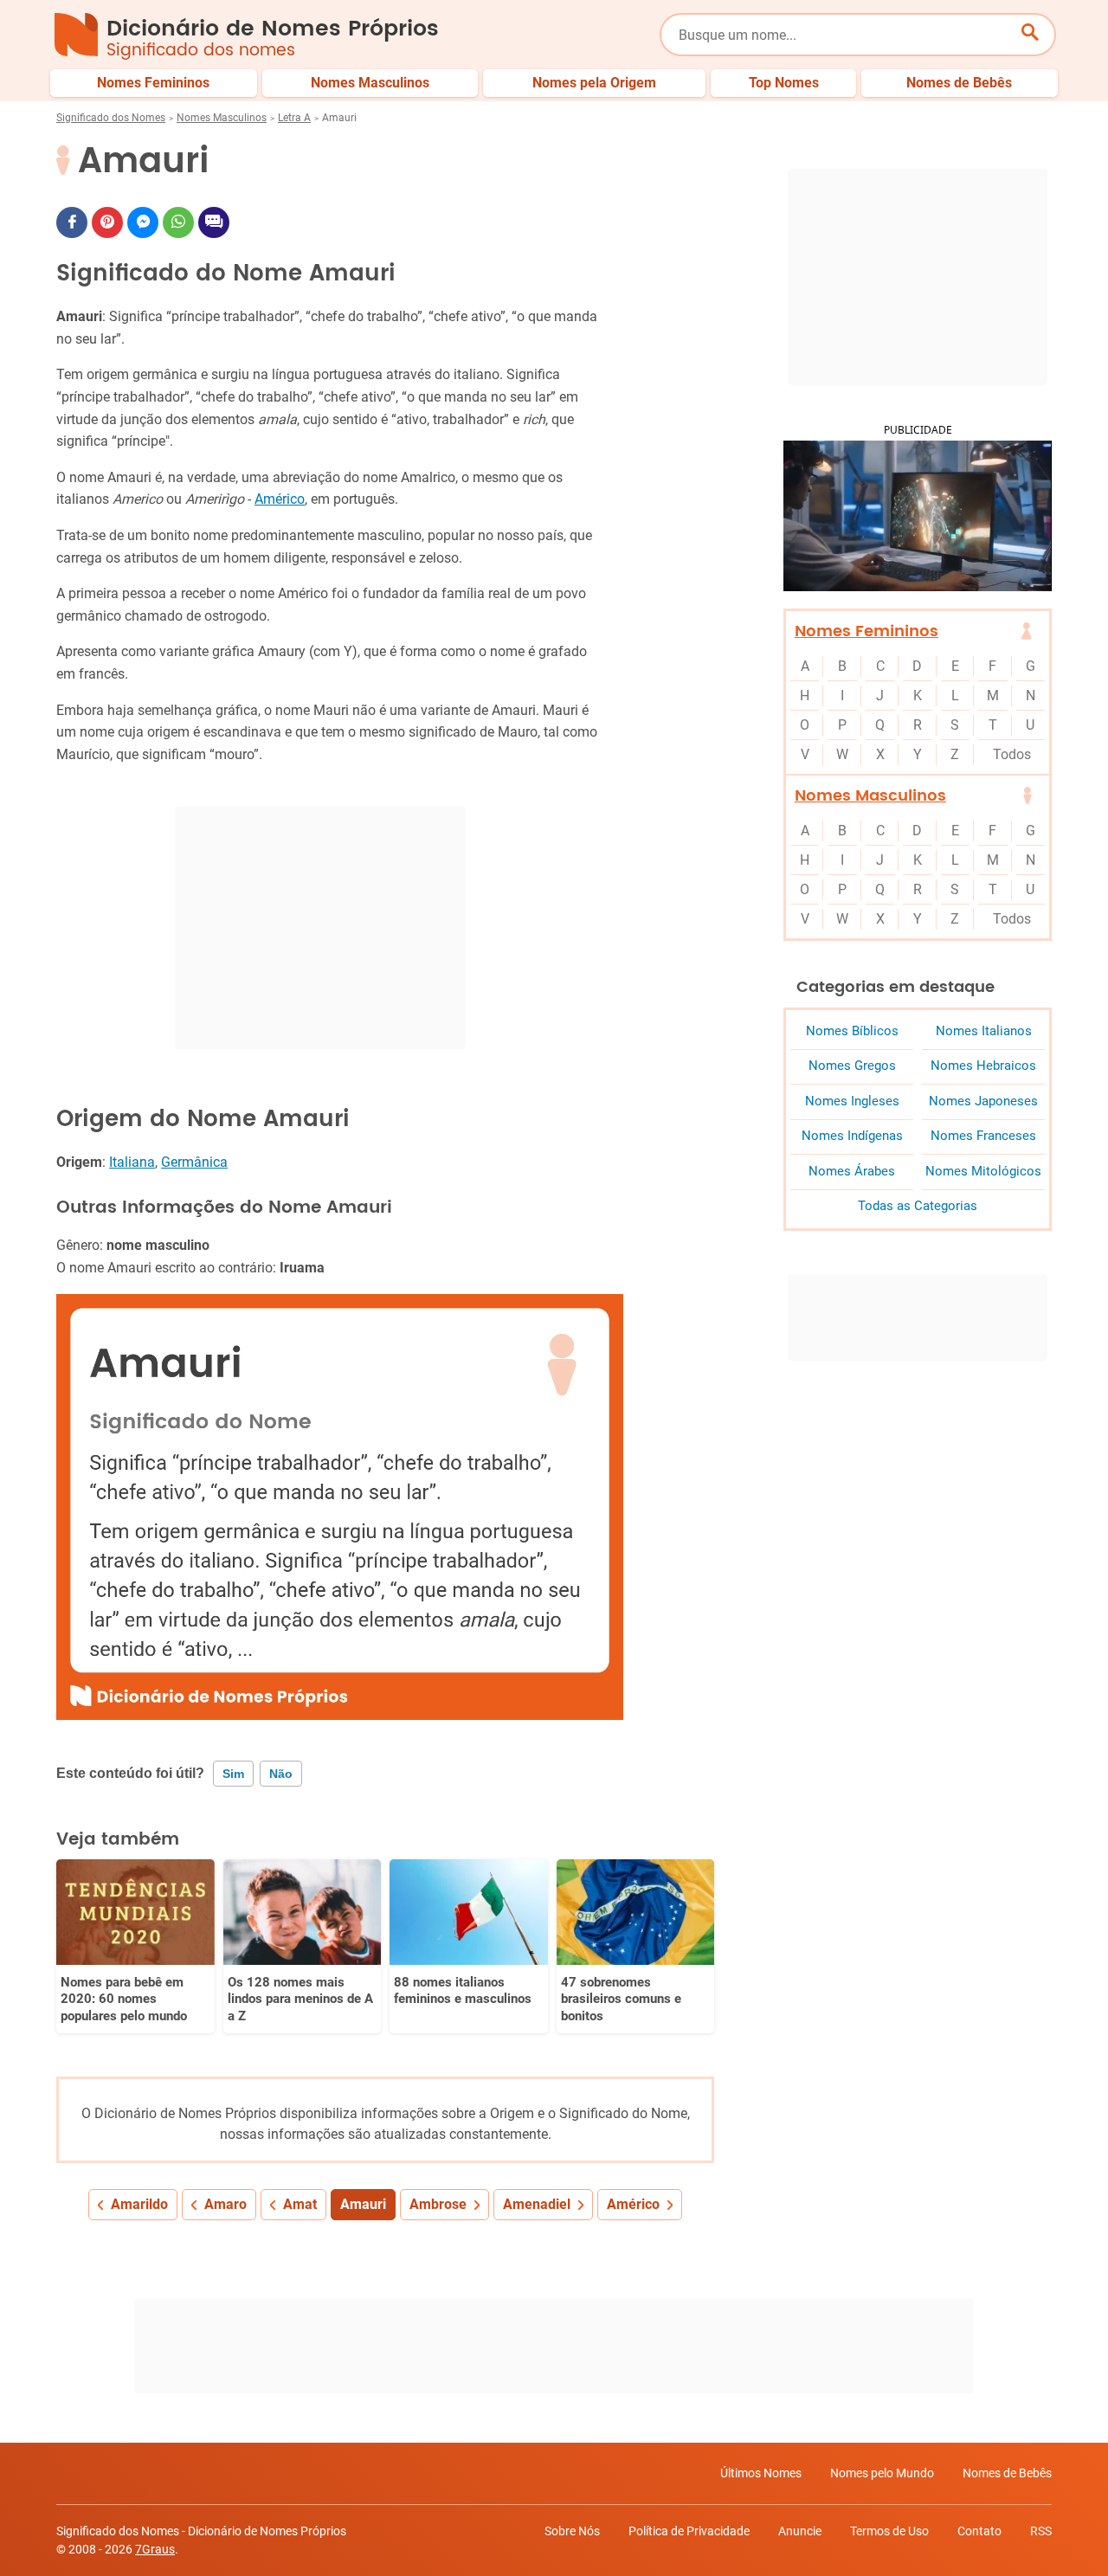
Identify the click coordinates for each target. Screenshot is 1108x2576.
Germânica (194, 1162)
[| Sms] (214, 222)
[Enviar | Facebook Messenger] (143, 222)
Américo (280, 499)
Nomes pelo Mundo (882, 2473)
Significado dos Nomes (111, 118)
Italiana (132, 1162)
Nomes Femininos (866, 631)
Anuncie (800, 2531)
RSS (1041, 2531)
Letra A (294, 118)
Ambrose (438, 2204)
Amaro (225, 2204)
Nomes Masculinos (222, 118)
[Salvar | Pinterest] (107, 222)
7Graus (155, 2549)
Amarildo (139, 2204)
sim (233, 1774)
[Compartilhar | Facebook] (72, 222)
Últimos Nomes (761, 2473)
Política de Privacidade (689, 2531)
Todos (1012, 754)
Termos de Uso (889, 2531)
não (281, 1774)
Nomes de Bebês (1007, 2473)
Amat (300, 2204)
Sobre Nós (572, 2531)
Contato (979, 2531)
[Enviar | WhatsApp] (178, 222)
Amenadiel (537, 2204)
